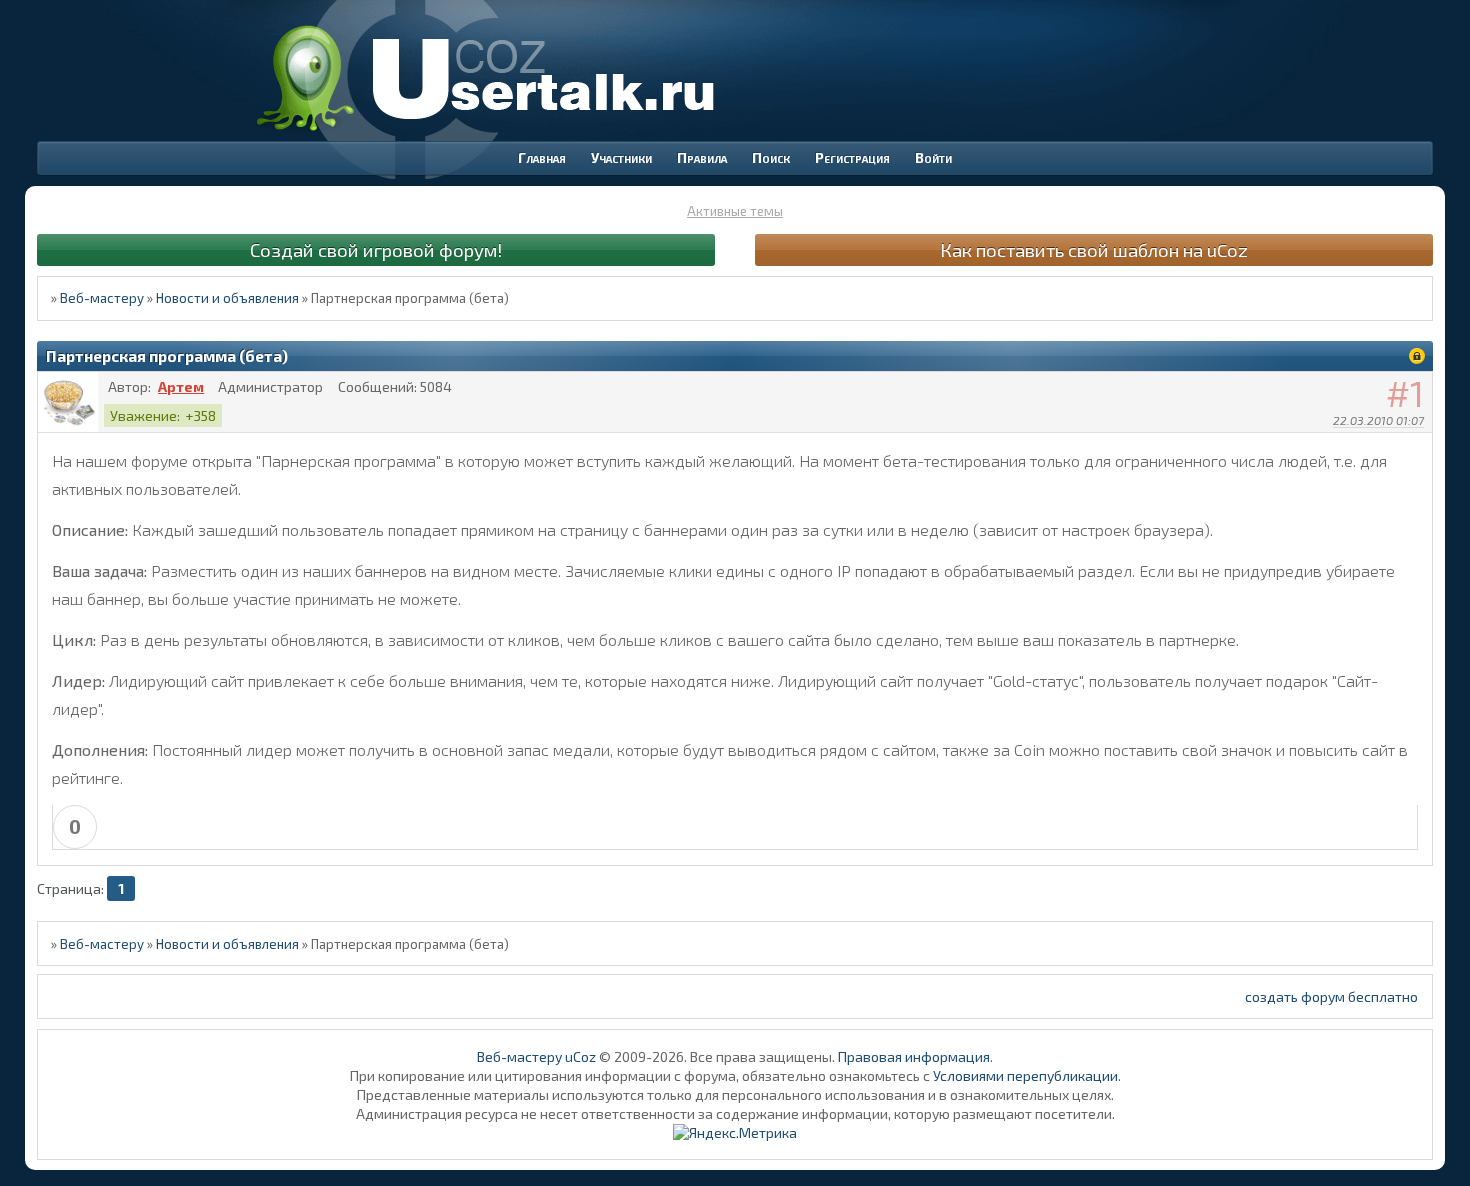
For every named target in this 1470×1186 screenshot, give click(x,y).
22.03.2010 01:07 (1378, 420)
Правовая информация (914, 1056)
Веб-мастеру (102, 298)
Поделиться (1418, 446)
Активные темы (735, 211)
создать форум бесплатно (1331, 996)
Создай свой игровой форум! (376, 249)
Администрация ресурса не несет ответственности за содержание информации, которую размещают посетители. (735, 1113)
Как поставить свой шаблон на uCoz (1094, 249)
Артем (181, 386)
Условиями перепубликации (1025, 1075)
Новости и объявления (227, 298)
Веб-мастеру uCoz (536, 1056)
